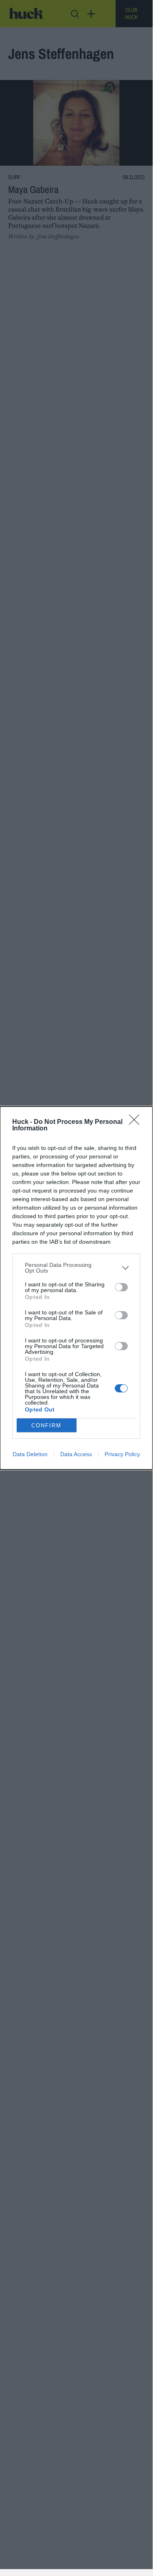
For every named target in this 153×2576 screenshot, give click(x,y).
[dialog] (76, 1288)
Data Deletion (30, 1454)
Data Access (76, 1454)
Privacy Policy (122, 1454)
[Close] (137, 1122)
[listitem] (76, 1268)
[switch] (121, 1287)
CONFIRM (46, 1425)
